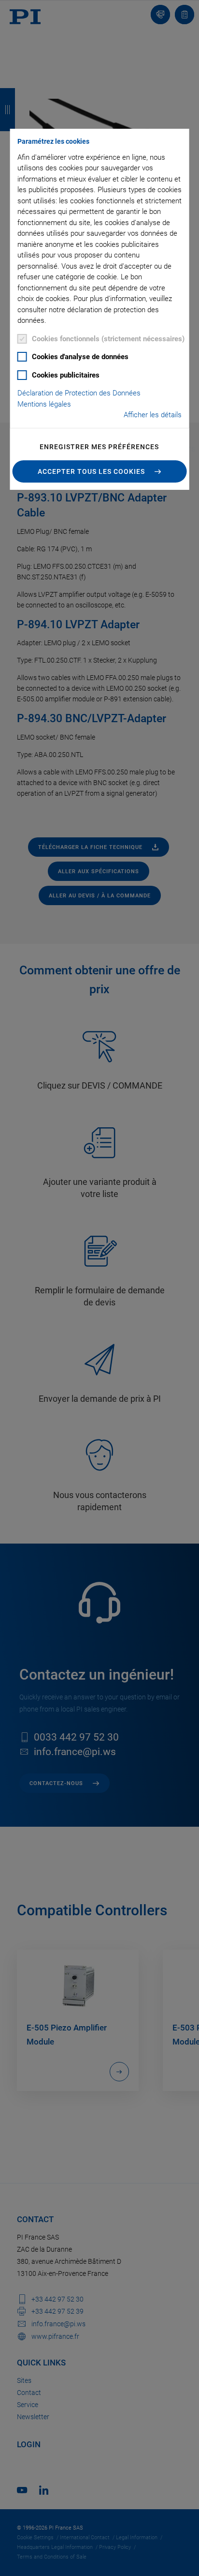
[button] (100, 471)
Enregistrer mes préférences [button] (99, 447)
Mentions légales (44, 404)
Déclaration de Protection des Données (79, 393)
